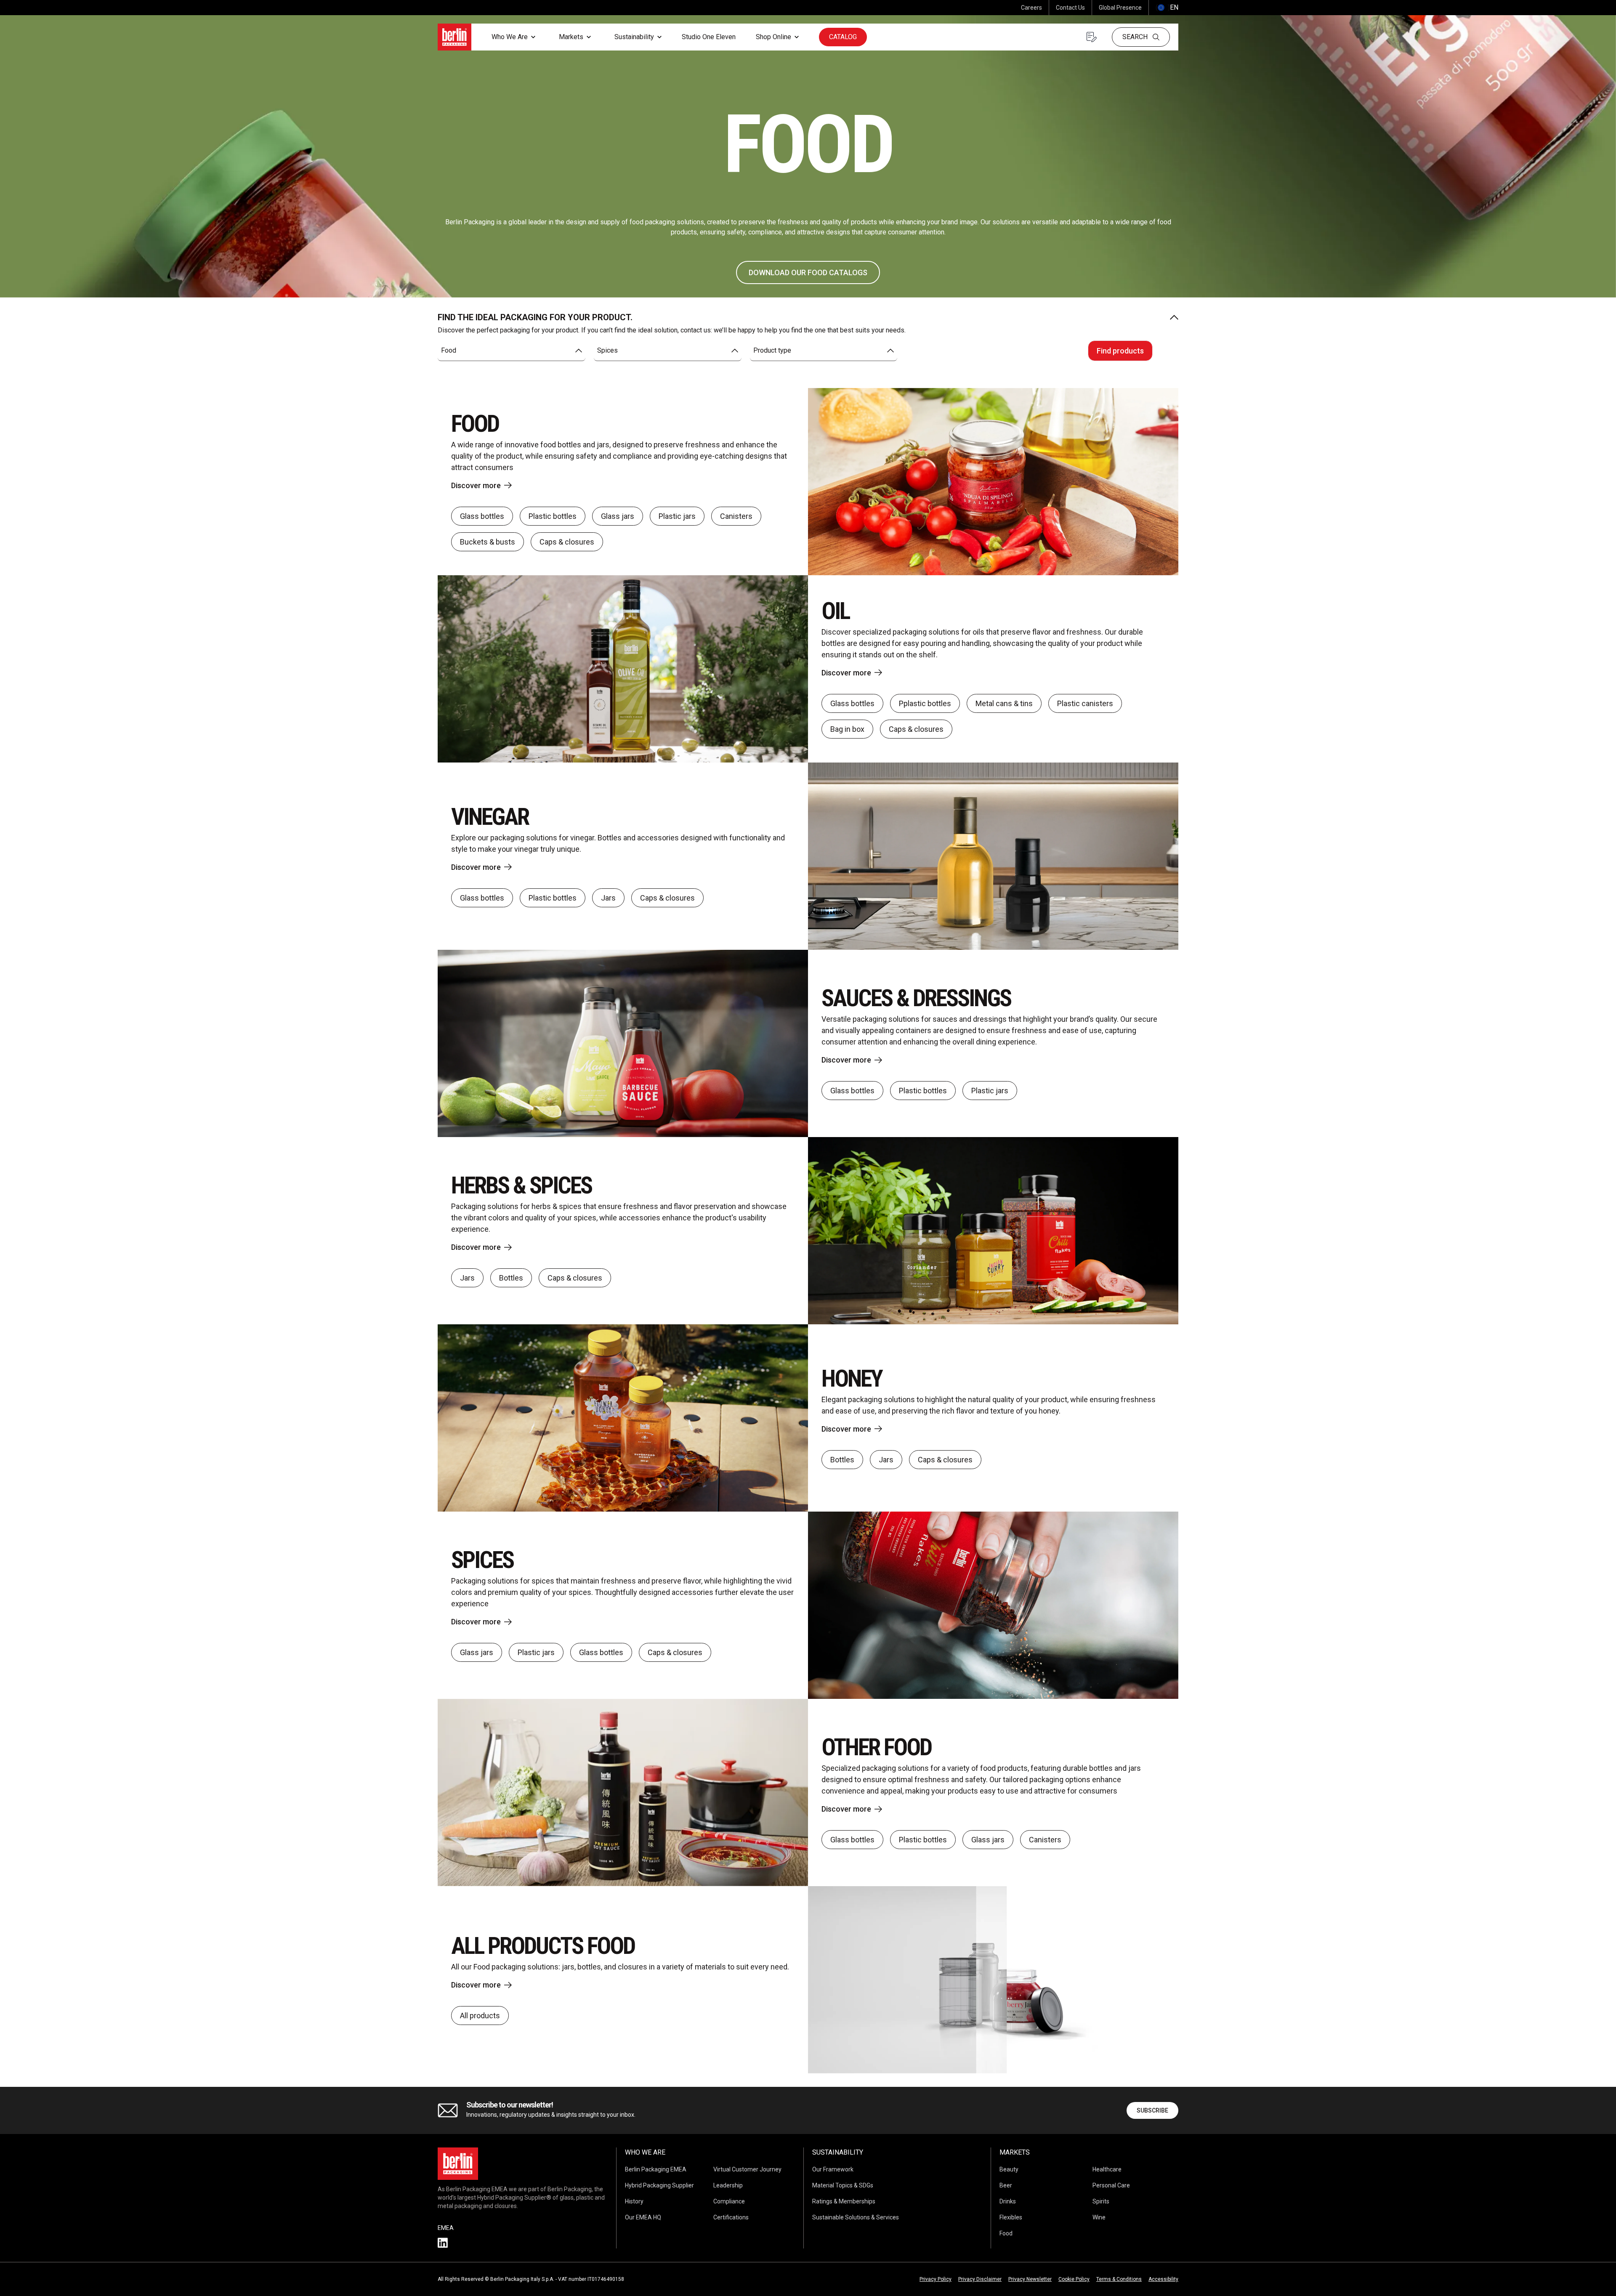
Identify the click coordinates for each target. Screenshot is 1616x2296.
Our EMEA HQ (643, 2217)
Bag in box (847, 729)
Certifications (731, 2217)
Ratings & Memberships (844, 2201)
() (1167, 7)
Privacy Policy (936, 2279)
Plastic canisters (1085, 703)
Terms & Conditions (1119, 2279)
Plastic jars (677, 516)
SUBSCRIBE (1152, 2110)
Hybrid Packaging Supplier (659, 2185)
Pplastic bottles (925, 703)
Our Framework (833, 2169)
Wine (1099, 2217)
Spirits (1101, 2201)
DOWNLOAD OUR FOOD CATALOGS (808, 272)
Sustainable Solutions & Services (856, 2217)
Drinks (1008, 2201)
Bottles (511, 1278)
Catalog (843, 37)
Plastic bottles (553, 516)
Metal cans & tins (1004, 703)
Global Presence (1120, 8)
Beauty (1009, 2169)
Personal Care (1111, 2185)
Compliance (729, 2201)
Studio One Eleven (709, 37)
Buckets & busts (488, 542)
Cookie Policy (1074, 2279)
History (634, 2201)
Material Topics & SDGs (843, 2185)
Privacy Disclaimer (980, 2279)
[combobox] (512, 351)
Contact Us (1070, 8)
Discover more (476, 485)
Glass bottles (482, 516)
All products (480, 2016)
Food (1006, 2233)
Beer (1006, 2185)
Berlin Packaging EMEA (656, 2169)
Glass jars (618, 516)
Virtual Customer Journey (747, 2169)
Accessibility (1163, 2279)
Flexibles (1011, 2217)
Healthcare (1107, 2169)
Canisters (736, 516)
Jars (608, 898)
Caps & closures (567, 542)
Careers (1031, 8)
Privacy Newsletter (1030, 2279)
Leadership (728, 2185)
